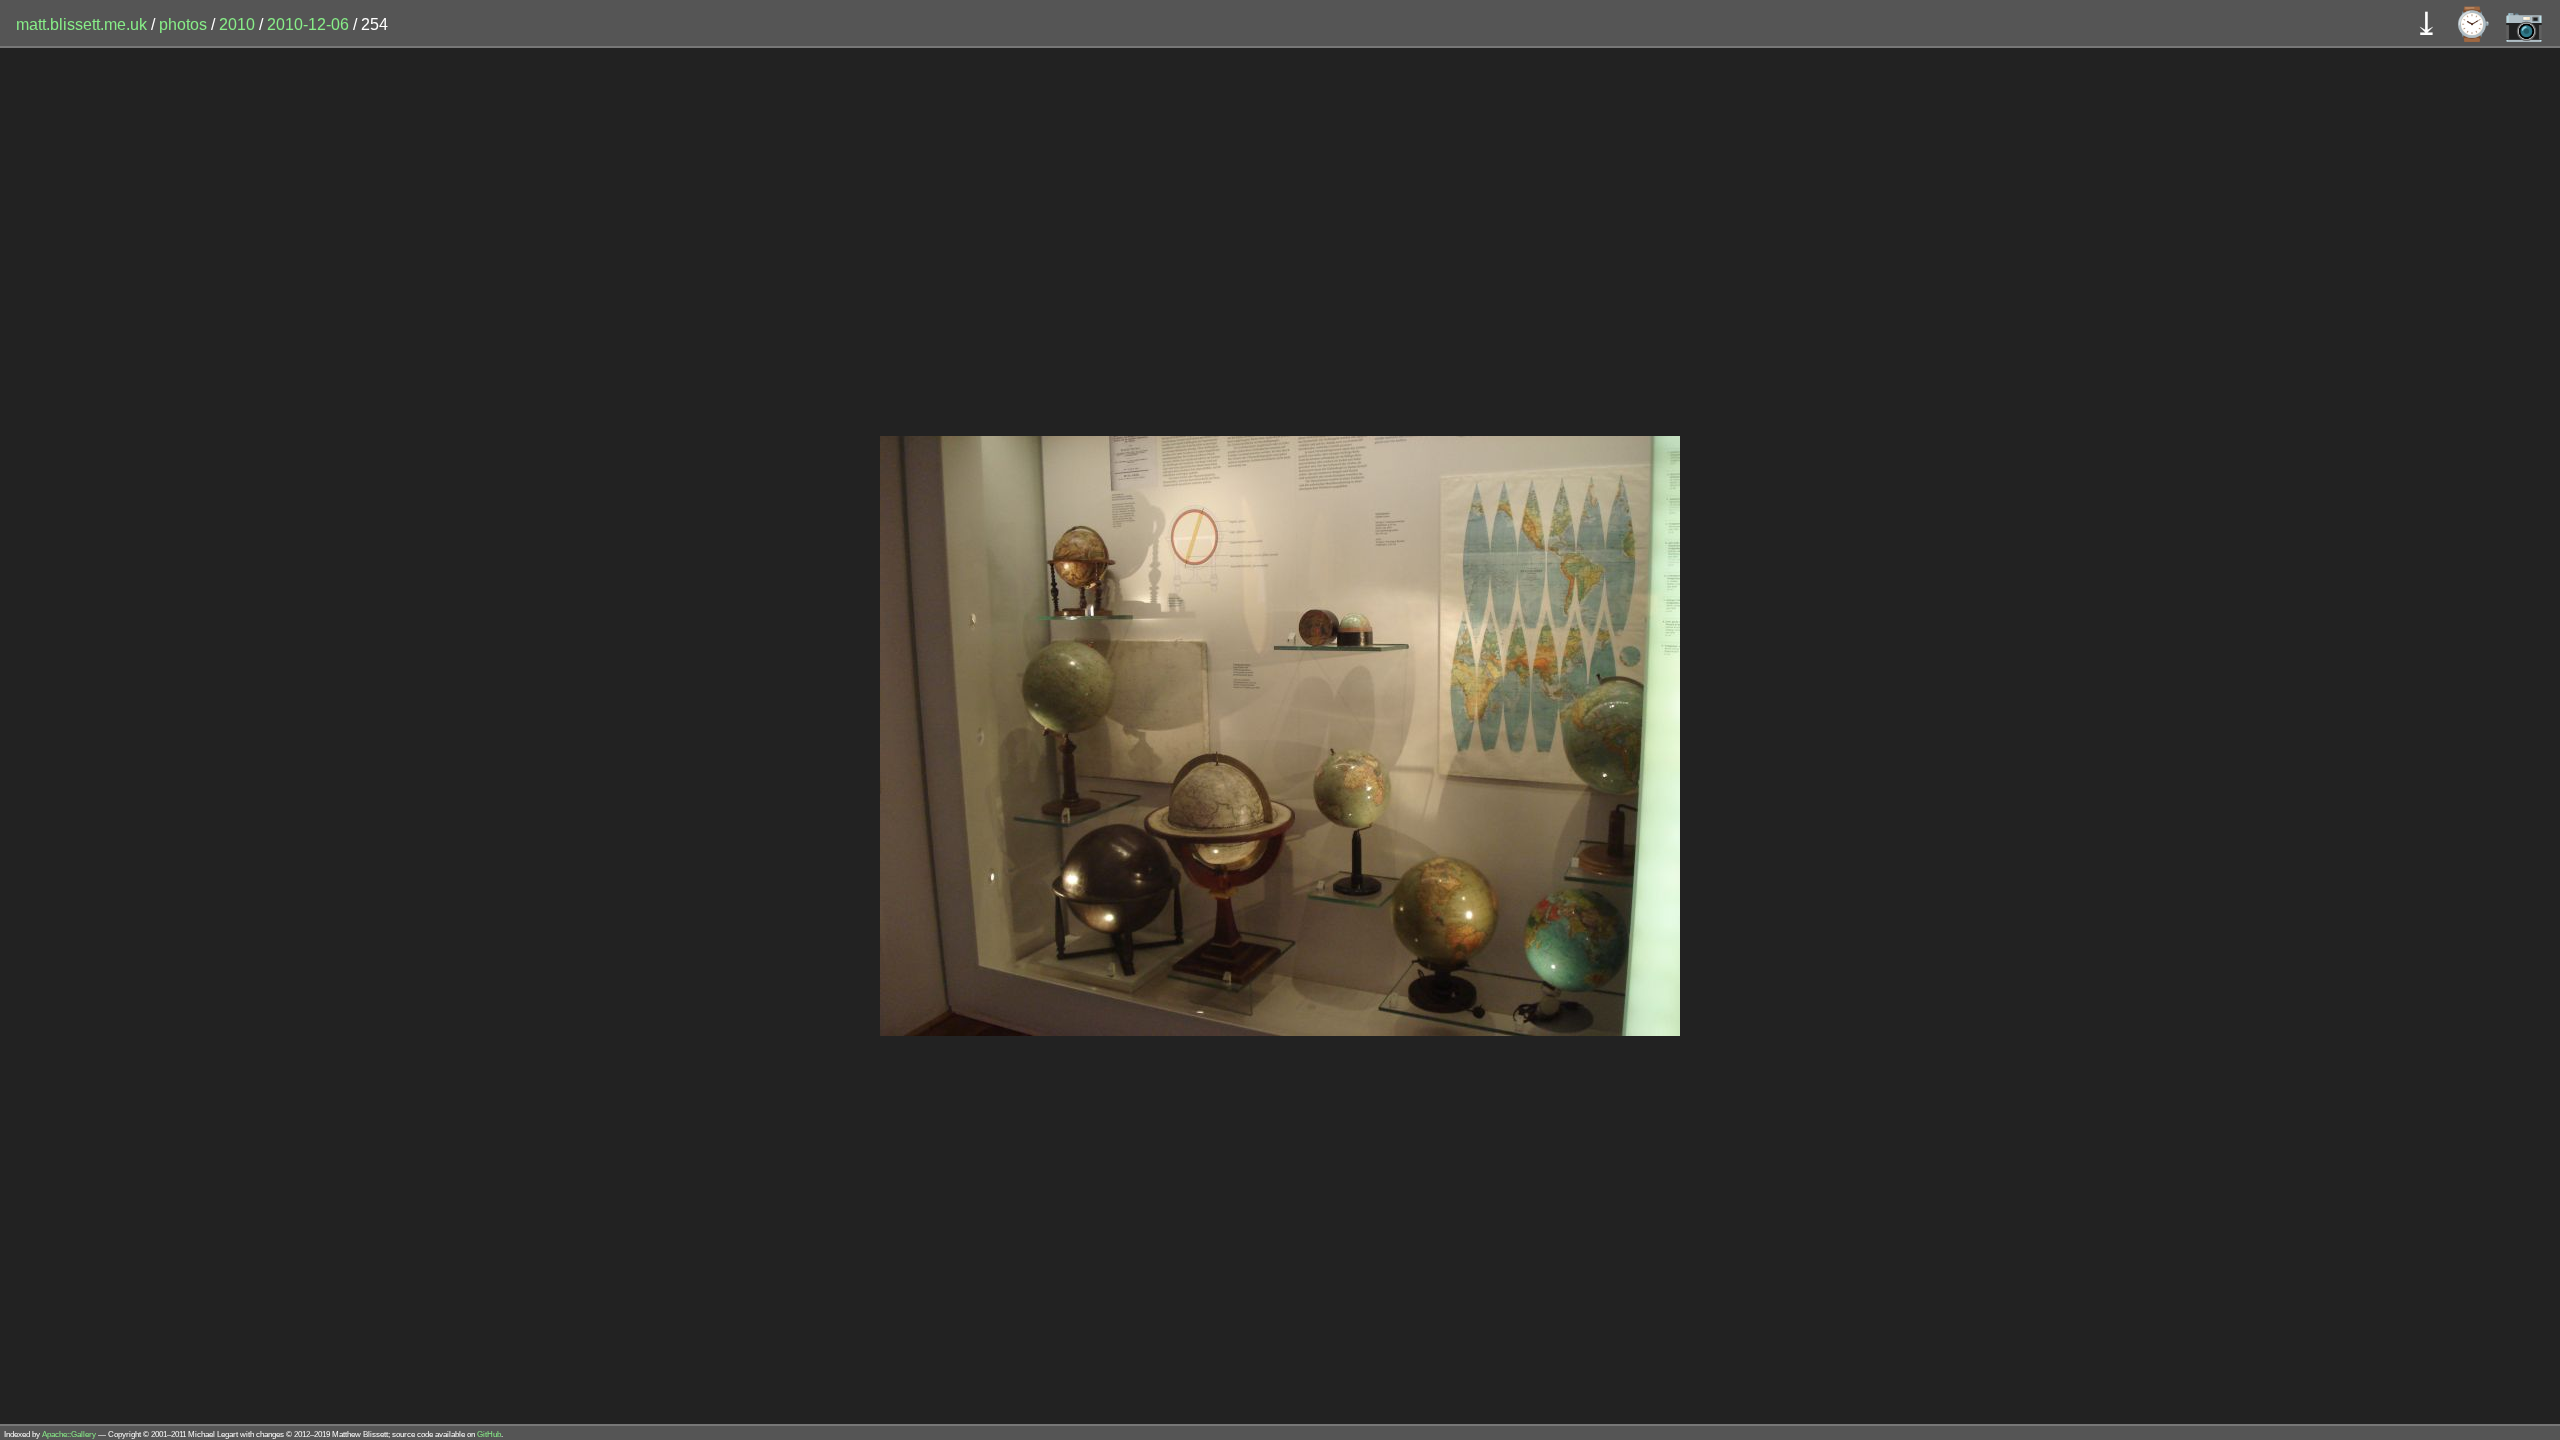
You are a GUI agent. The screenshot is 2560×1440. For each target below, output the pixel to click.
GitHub (489, 1434)
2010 (237, 24)
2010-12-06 (308, 24)
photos (183, 24)
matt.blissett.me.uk (81, 24)
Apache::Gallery (69, 1434)
